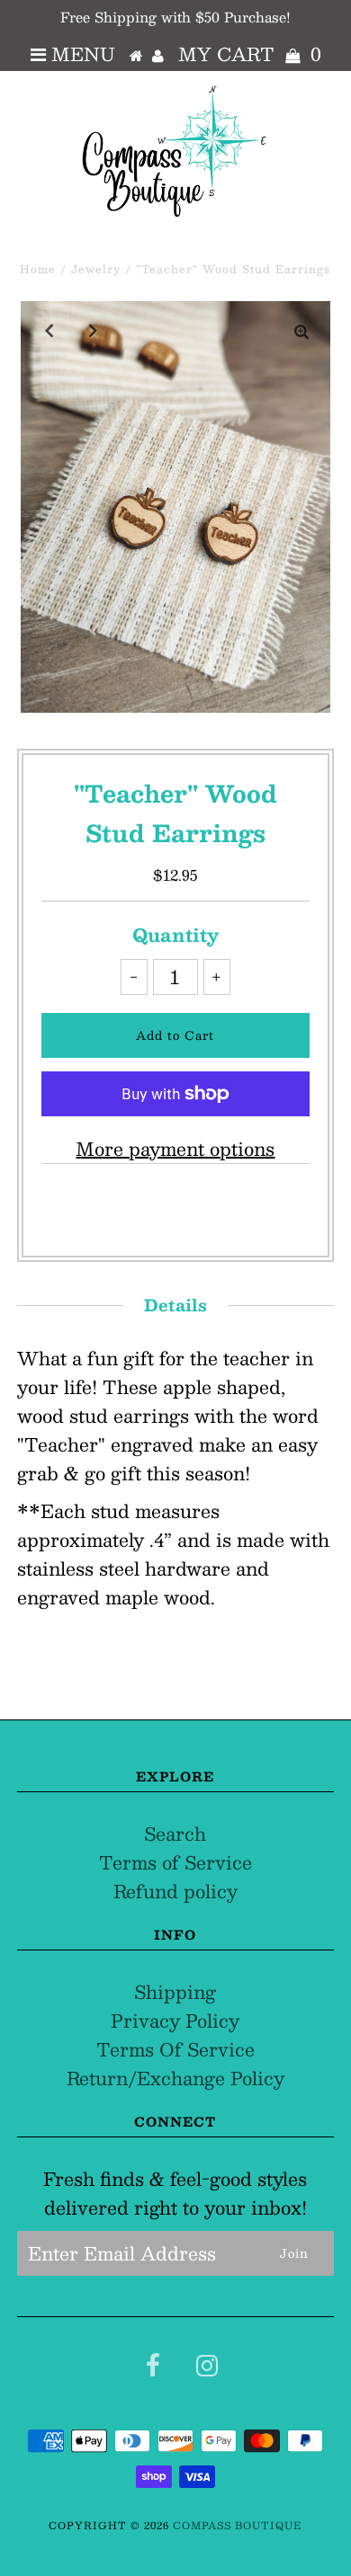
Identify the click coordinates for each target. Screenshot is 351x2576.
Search (175, 1834)
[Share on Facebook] (129, 1205)
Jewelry (96, 269)
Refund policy (175, 1891)
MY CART (250, 54)
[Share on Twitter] (171, 1205)
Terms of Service (175, 1862)
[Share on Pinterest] (217, 1205)
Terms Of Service (175, 2049)
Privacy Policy (175, 2021)
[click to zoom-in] (301, 330)
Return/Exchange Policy (175, 2078)
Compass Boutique (237, 2525)
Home (38, 269)
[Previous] (49, 330)
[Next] (94, 330)
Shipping (175, 1992)
